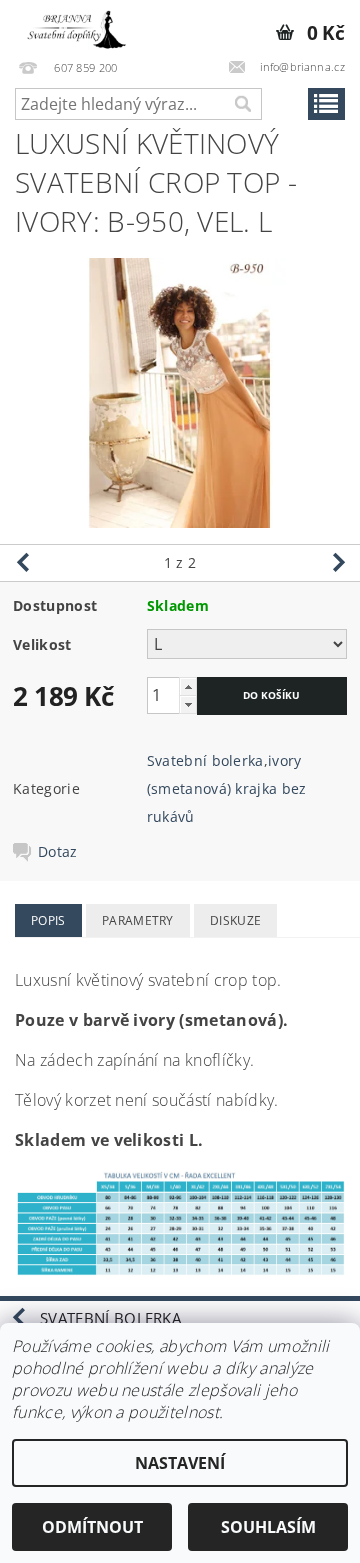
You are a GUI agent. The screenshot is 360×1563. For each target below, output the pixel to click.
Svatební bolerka (205, 760)
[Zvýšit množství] (188, 686)
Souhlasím (268, 1527)
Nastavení (180, 1463)
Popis (48, 920)
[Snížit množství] (188, 704)
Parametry (138, 920)
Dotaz (58, 852)
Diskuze (235, 920)
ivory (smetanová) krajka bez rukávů (227, 788)
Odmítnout (92, 1527)
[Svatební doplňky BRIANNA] (73, 26)
